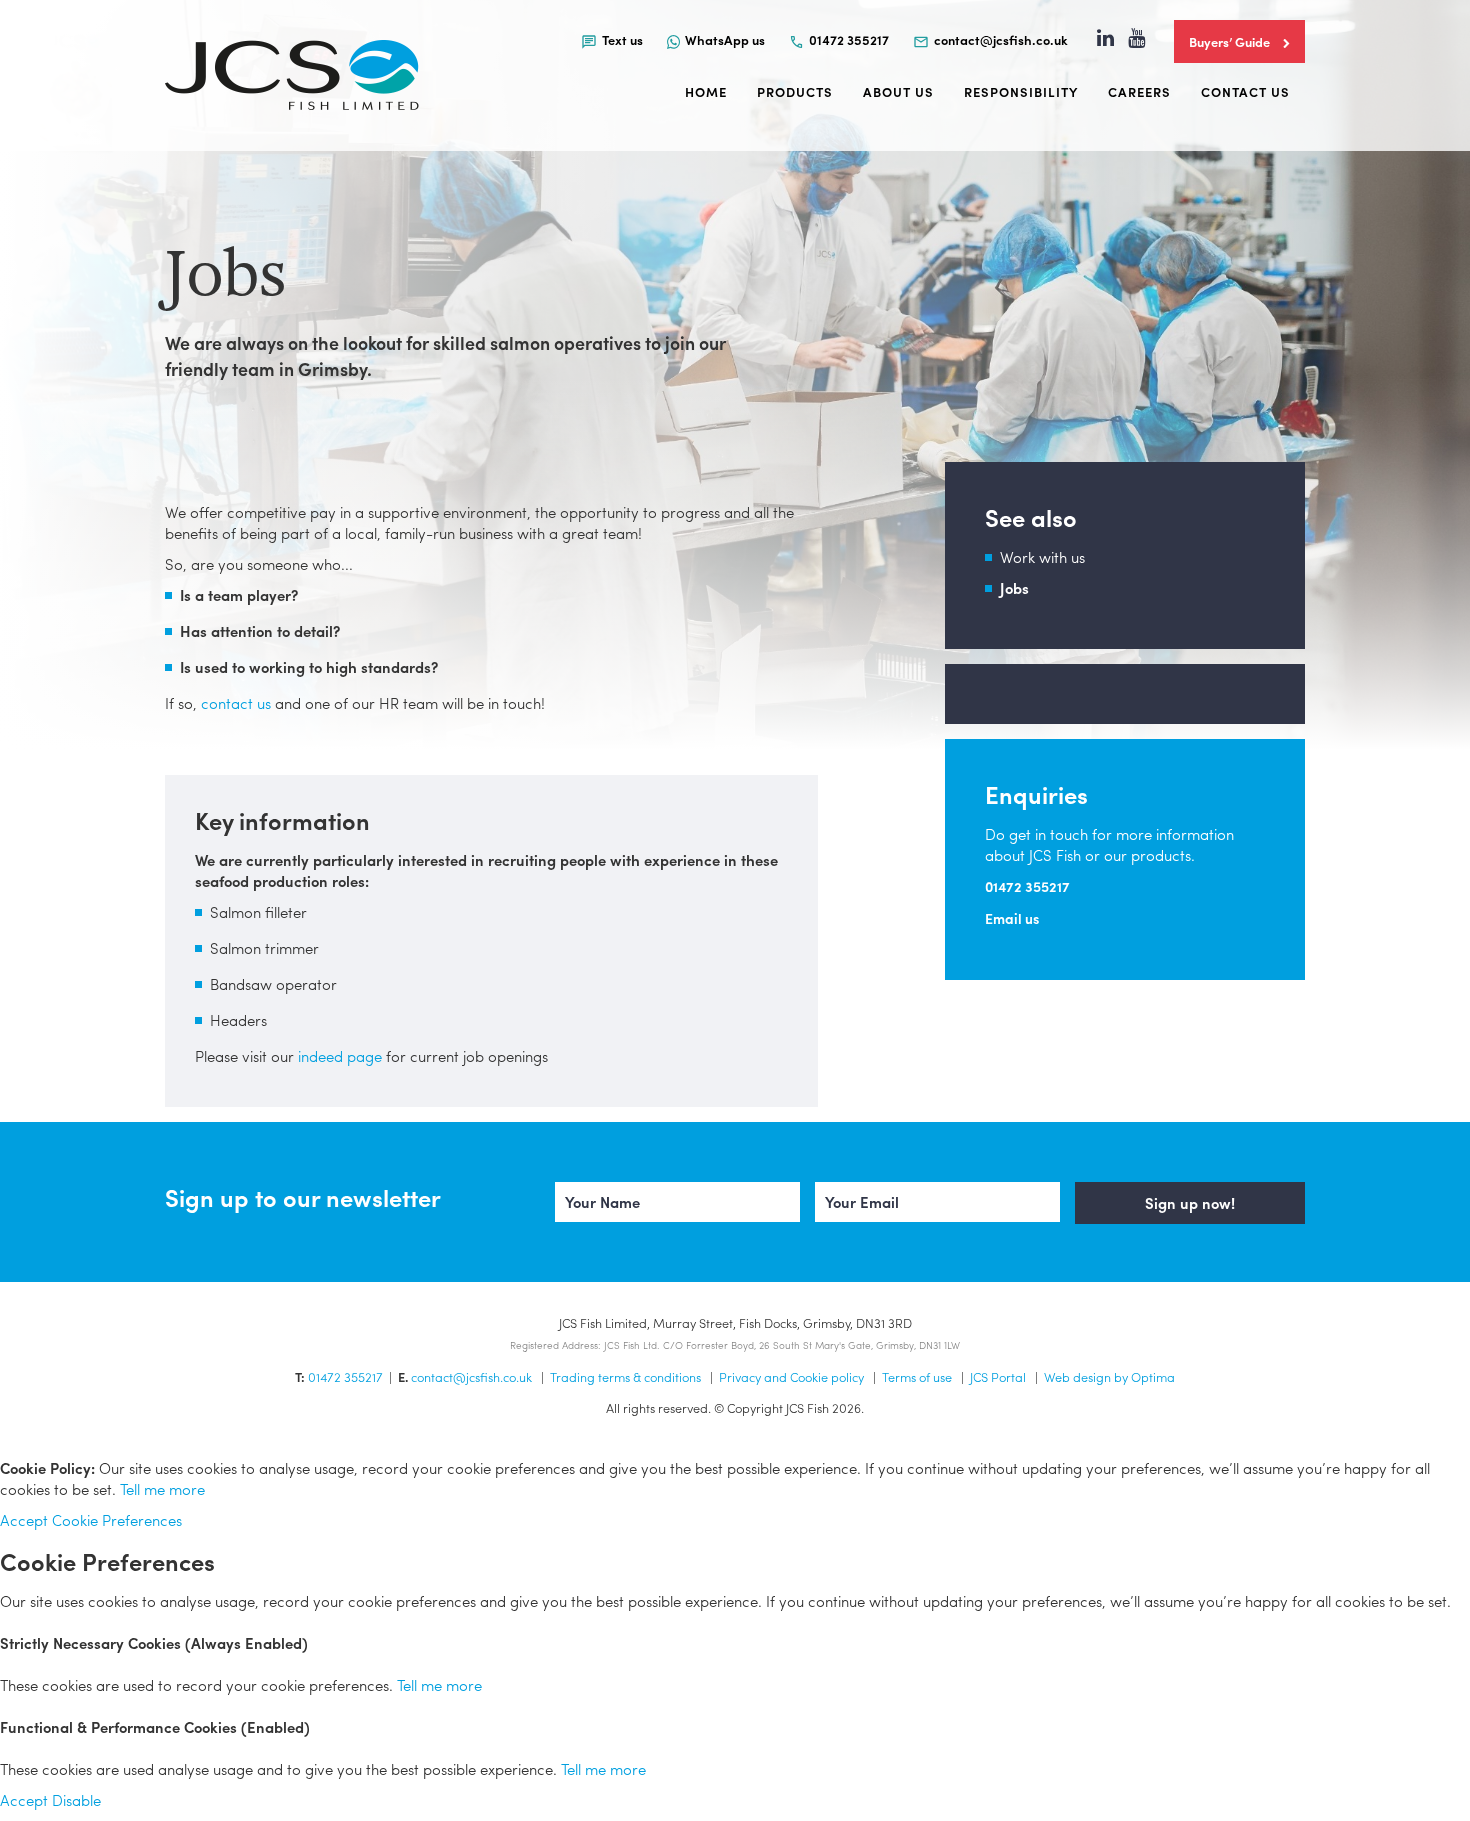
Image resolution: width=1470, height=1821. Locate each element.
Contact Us (1245, 91)
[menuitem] (612, 39)
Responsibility (1021, 91)
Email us (1012, 918)
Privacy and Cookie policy (791, 1376)
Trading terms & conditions (625, 1376)
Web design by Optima (1109, 1376)
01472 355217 (849, 39)
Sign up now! (1190, 1203)
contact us (236, 703)
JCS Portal (998, 1376)
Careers (1139, 91)
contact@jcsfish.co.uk (1001, 39)
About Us (898, 91)
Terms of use (917, 1376)
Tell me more (162, 1489)
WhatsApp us (725, 39)
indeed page (340, 1056)
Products (795, 91)
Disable (76, 1800)
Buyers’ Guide (1231, 41)
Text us (622, 39)
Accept (24, 1520)
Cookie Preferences (117, 1520)
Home (706, 91)
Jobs (1014, 588)
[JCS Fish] (292, 75)
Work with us (1042, 557)
